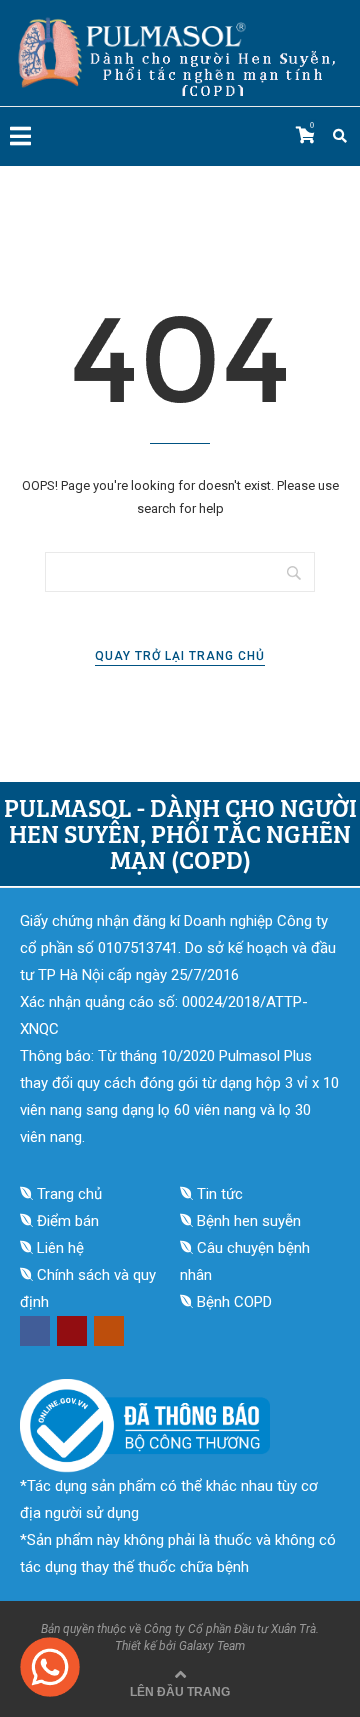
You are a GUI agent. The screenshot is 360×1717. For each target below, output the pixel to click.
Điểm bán (68, 1221)
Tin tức (220, 1194)
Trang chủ (69, 1194)
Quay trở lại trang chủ (180, 656)
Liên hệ (60, 1248)
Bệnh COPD (234, 1302)
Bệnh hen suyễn (249, 1221)
